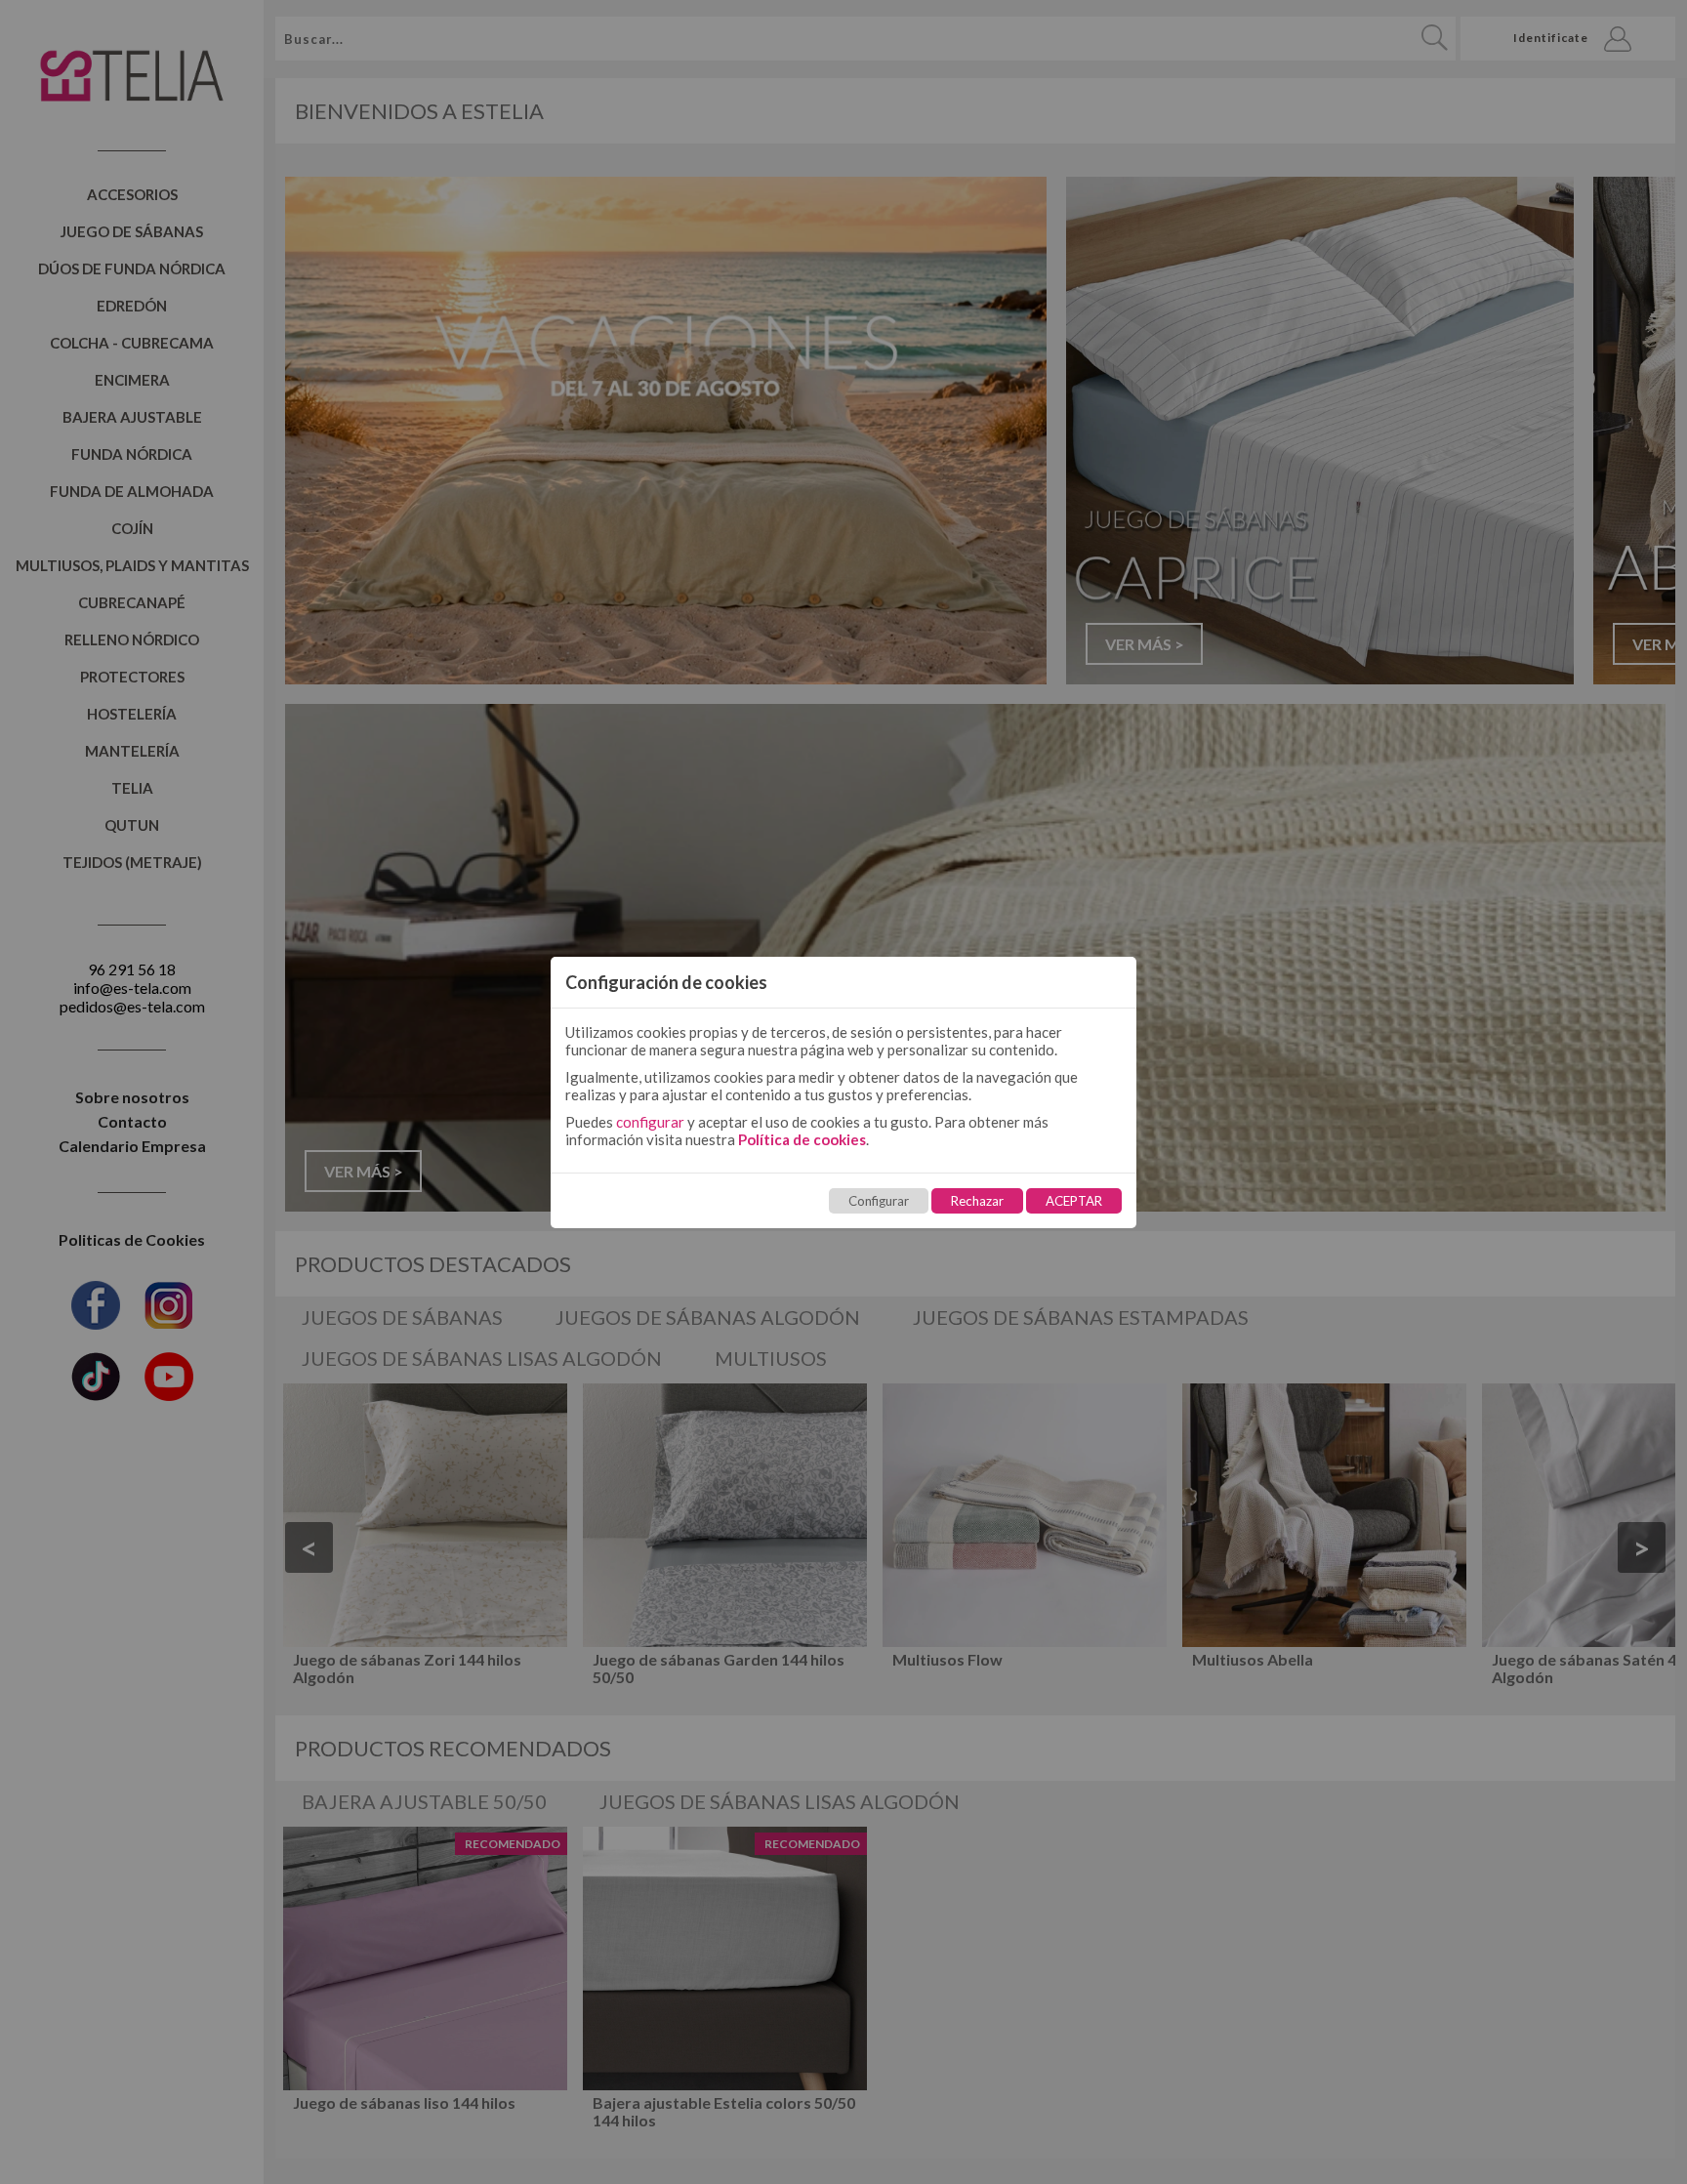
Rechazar (977, 1201)
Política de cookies (802, 1139)
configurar (650, 1122)
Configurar (879, 1201)
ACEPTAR (1074, 1201)
